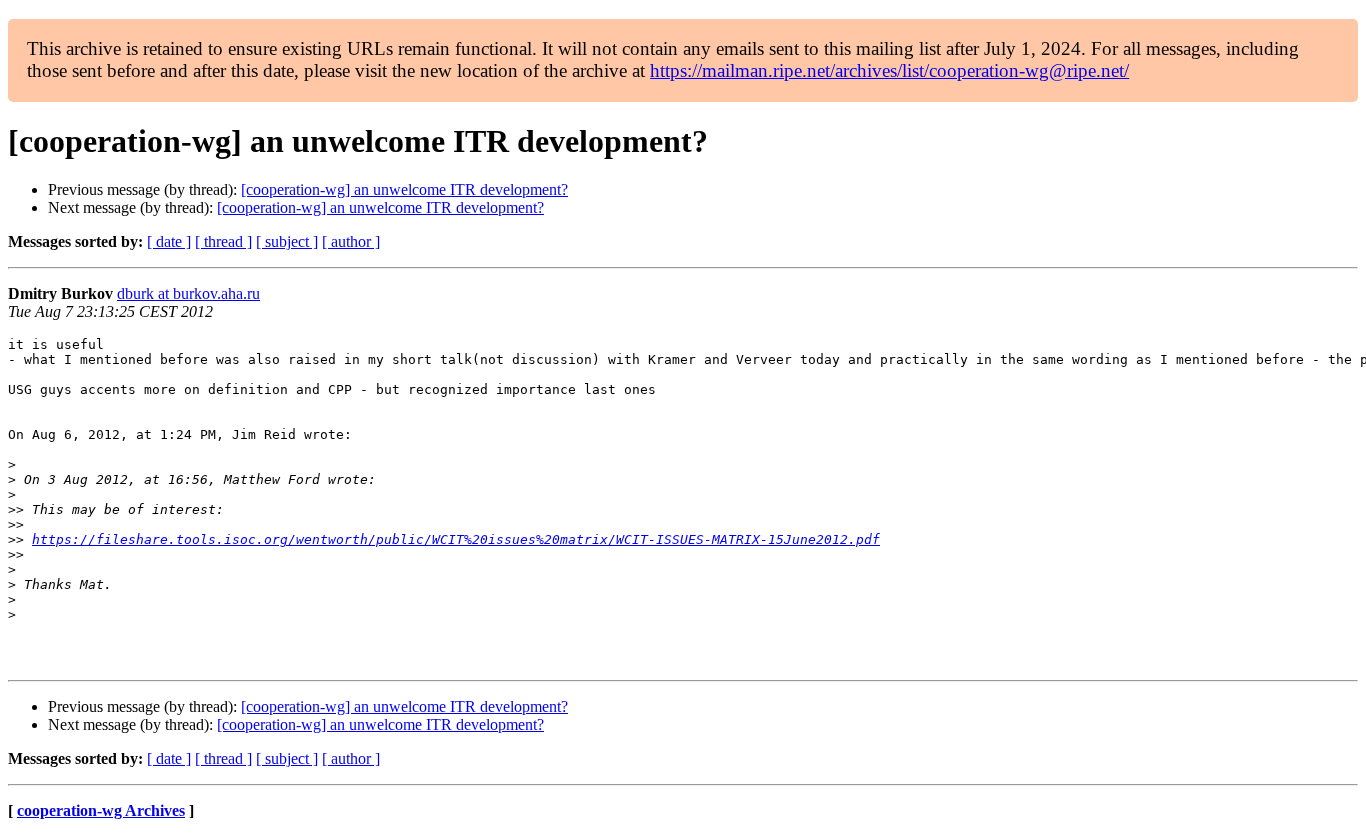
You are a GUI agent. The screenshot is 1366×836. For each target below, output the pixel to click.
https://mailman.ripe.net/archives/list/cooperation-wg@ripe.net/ (889, 70)
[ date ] (169, 241)
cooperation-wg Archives (101, 810)
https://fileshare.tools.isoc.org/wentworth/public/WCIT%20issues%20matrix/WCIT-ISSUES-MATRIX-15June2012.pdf (456, 539)
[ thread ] (223, 241)
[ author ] (351, 241)
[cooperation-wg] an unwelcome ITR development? (404, 189)
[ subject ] (287, 241)
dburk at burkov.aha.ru (188, 293)
